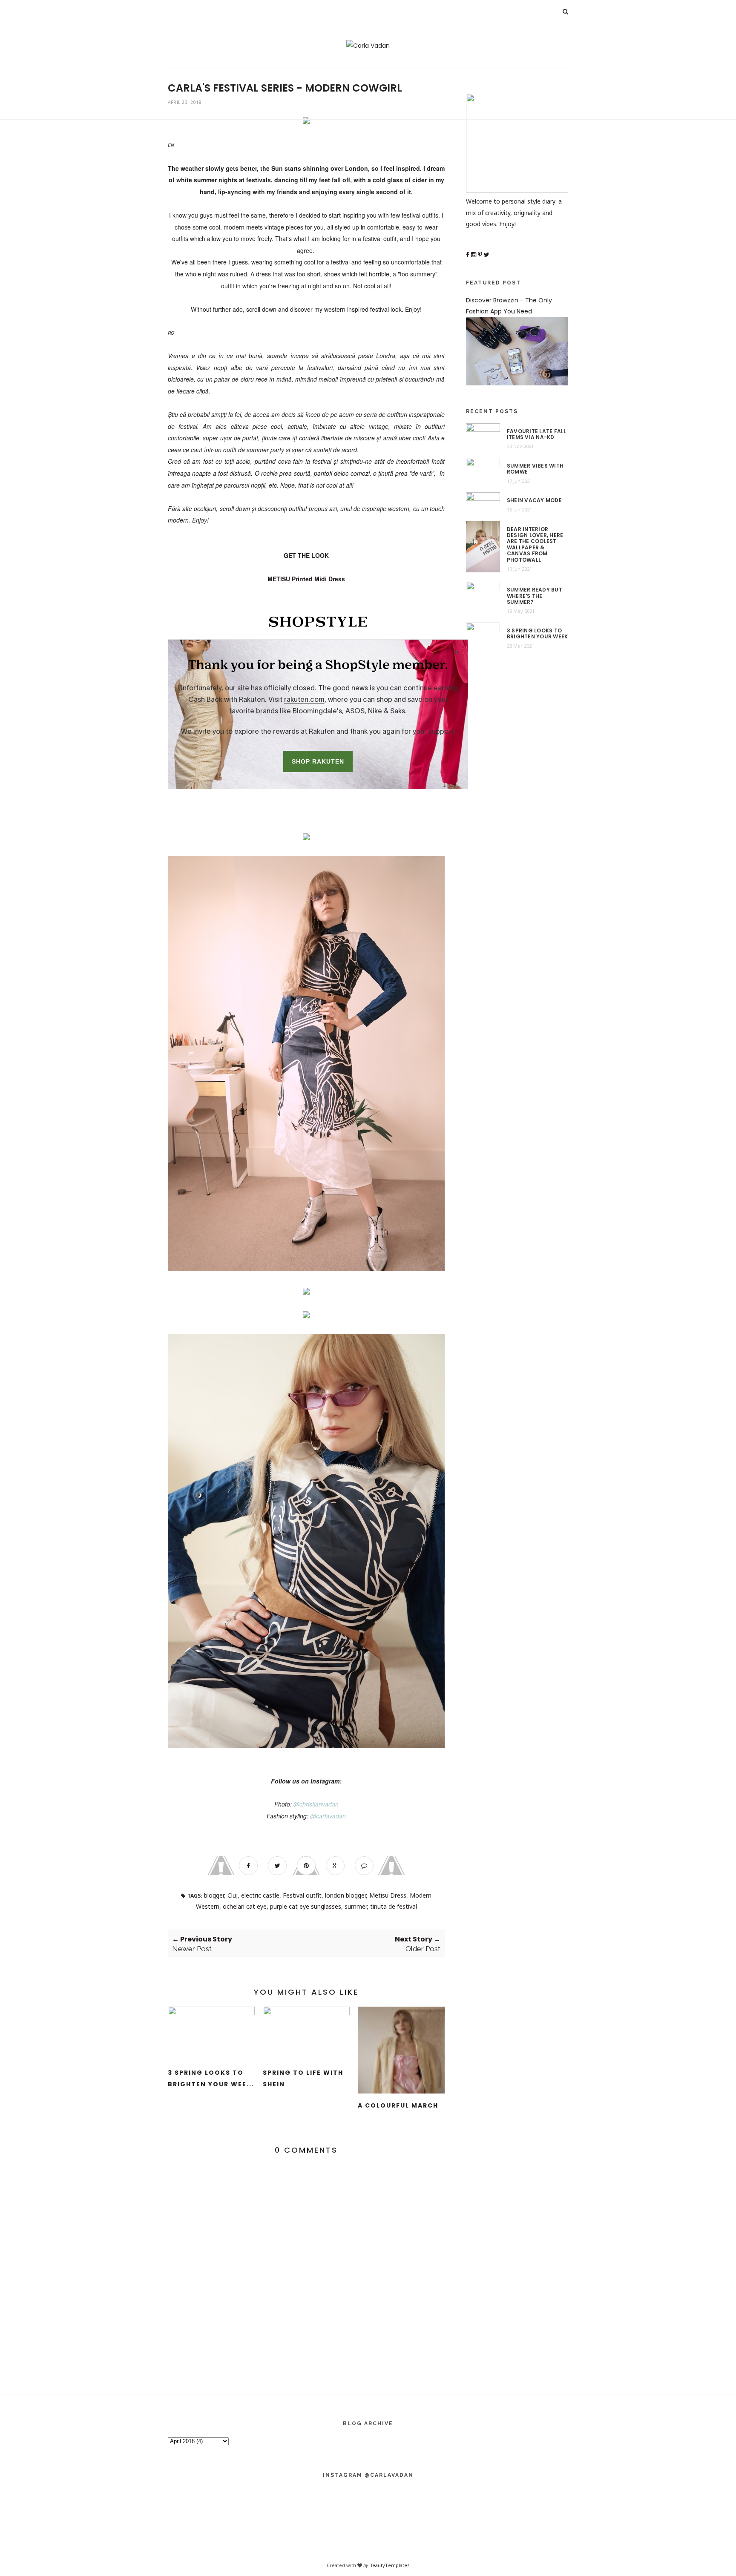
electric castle (260, 1895)
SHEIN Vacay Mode (534, 500)
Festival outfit (302, 1895)
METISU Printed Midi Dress (306, 579)
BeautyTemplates (389, 2565)
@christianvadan (316, 1804)
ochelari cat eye (245, 1906)
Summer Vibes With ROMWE (535, 469)
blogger (214, 1895)
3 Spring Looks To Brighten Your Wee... (211, 2078)
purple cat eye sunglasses (306, 1906)
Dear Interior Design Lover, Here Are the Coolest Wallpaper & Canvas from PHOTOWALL (535, 545)
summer (356, 1906)
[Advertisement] (368, 60)
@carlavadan (328, 1816)
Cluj (233, 1895)
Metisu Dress (388, 1895)
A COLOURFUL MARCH (398, 2105)
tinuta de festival (394, 1906)
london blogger (345, 1895)
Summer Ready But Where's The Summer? (535, 596)
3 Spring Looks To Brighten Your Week (537, 634)
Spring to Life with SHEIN (303, 2078)
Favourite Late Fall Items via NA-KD (537, 435)
